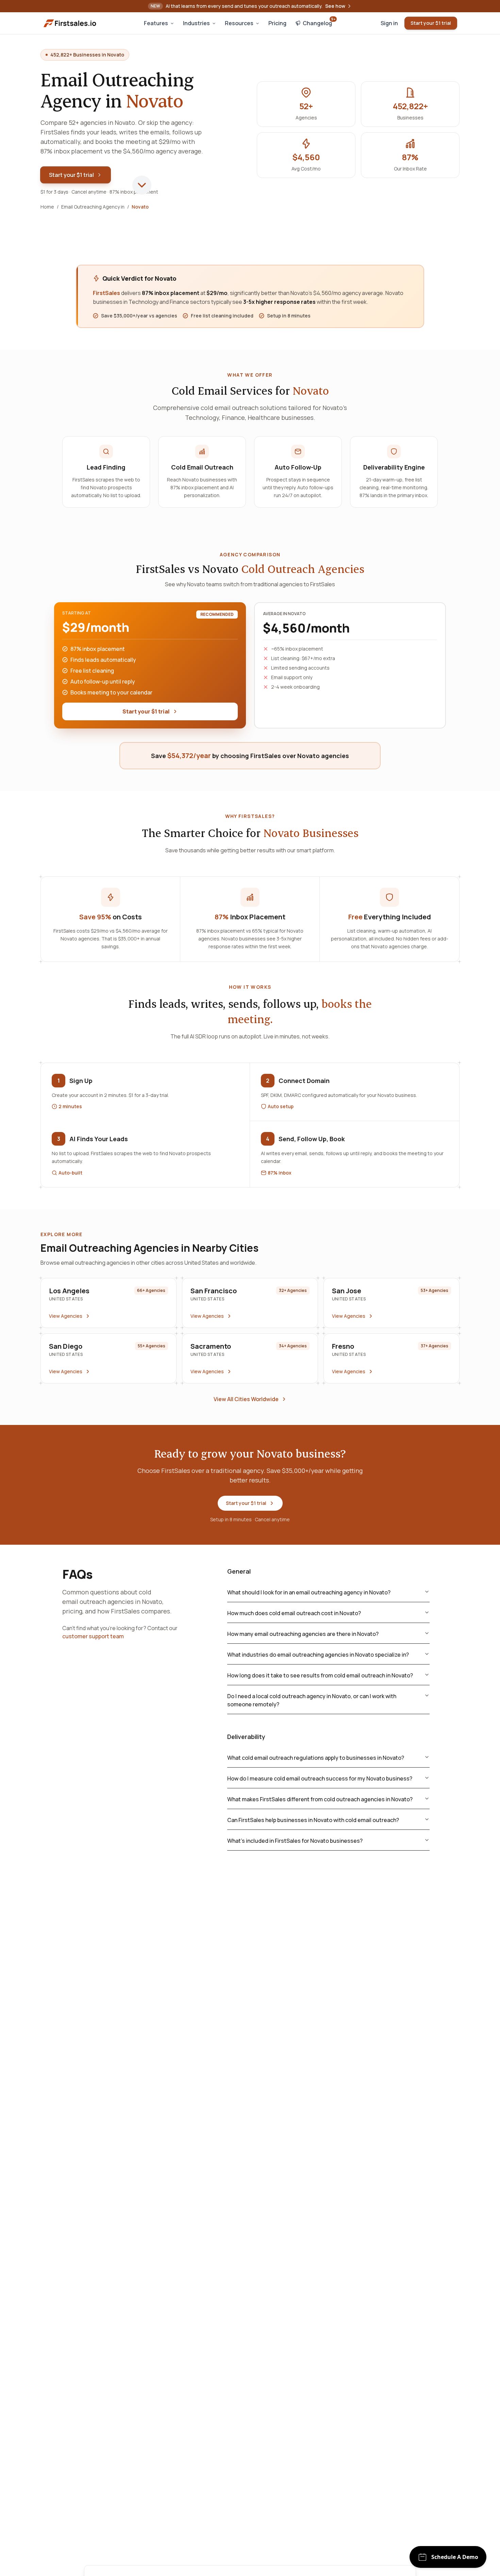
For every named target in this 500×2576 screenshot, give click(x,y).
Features (156, 23)
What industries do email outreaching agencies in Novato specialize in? (318, 1655)
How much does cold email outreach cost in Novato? (294, 1613)
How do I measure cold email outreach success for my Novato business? (320, 1778)
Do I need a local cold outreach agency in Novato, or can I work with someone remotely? (312, 1700)
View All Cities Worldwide (246, 1399)
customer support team (93, 1636)
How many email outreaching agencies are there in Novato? (303, 1634)
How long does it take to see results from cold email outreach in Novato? (320, 1675)
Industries (196, 23)
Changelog (319, 22)
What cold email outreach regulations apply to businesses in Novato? (316, 1758)
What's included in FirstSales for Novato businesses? (295, 1841)
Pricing (277, 23)
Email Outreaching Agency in (93, 207)
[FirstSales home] (70, 23)
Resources (239, 23)
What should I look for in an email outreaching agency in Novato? (309, 1592)
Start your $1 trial (431, 23)
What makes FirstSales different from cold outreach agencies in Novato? (320, 1799)
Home (47, 207)
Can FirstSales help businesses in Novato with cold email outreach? (313, 1820)
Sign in (389, 23)
